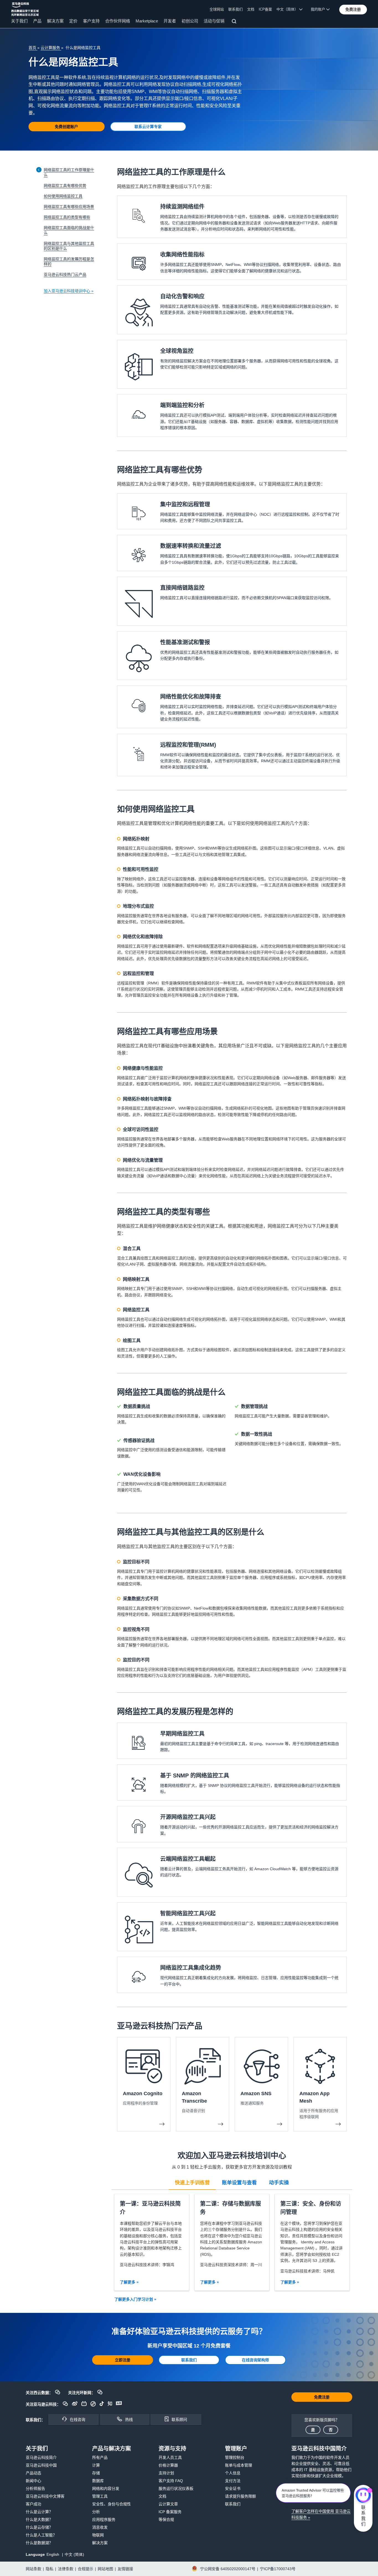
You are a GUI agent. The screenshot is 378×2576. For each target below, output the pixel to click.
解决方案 (55, 21)
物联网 (98, 2535)
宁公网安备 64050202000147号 (228, 2569)
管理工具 (100, 2496)
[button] (353, 9)
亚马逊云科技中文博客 (45, 2496)
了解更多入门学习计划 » (135, 2299)
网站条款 (33, 2569)
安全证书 (233, 2488)
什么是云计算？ (39, 2512)
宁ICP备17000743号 (278, 2569)
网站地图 (105, 2569)
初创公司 (190, 21)
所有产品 (100, 2457)
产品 (37, 21)
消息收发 (100, 2527)
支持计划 (166, 2473)
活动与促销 (214, 21)
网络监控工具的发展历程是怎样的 (69, 261)
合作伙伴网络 (118, 21)
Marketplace (147, 21)
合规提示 (86, 2569)
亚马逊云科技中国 (41, 2465)
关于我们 (19, 21)
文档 (251, 9)
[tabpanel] (232, 2242)
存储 (96, 2473)
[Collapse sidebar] (39, 170)
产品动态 (33, 2473)
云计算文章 (168, 2504)
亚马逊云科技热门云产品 (65, 274)
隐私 (50, 2569)
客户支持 (91, 21)
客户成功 (33, 2504)
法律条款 (66, 2569)
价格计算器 (168, 2465)
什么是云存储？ (39, 2527)
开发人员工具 (170, 2457)
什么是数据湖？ (39, 2543)
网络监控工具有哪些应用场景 (69, 207)
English (53, 2554)
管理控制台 (235, 2457)
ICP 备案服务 (170, 2512)
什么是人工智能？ (41, 2535)
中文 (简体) (74, 2554)
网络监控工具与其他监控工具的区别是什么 (69, 246)
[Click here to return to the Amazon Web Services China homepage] (25, 9)
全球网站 (217, 9)
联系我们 (235, 9)
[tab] (192, 2182)
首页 (33, 48)
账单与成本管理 (239, 2465)
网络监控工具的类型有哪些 (67, 217)
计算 (96, 2465)
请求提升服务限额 (240, 2496)
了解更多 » (129, 2282)
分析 (96, 2512)
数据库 (98, 2481)
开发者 (170, 21)
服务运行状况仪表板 (176, 2488)
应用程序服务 (104, 2519)
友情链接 (125, 2569)
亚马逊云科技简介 (41, 2457)
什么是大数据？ (39, 2519)
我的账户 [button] (319, 9)
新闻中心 (33, 2481)
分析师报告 (35, 2488)
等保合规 (166, 2519)
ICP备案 (265, 9)
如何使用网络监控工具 (63, 196)
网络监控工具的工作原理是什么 (69, 172)
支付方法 (233, 2481)
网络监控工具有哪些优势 (65, 186)
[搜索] (235, 22)
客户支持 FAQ (171, 2481)
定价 (73, 21)
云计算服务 (51, 48)
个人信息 (233, 2473)
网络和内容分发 (106, 2488)
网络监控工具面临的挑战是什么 (69, 230)
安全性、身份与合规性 (112, 2504)
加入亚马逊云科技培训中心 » (69, 291)
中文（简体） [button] (288, 9)
